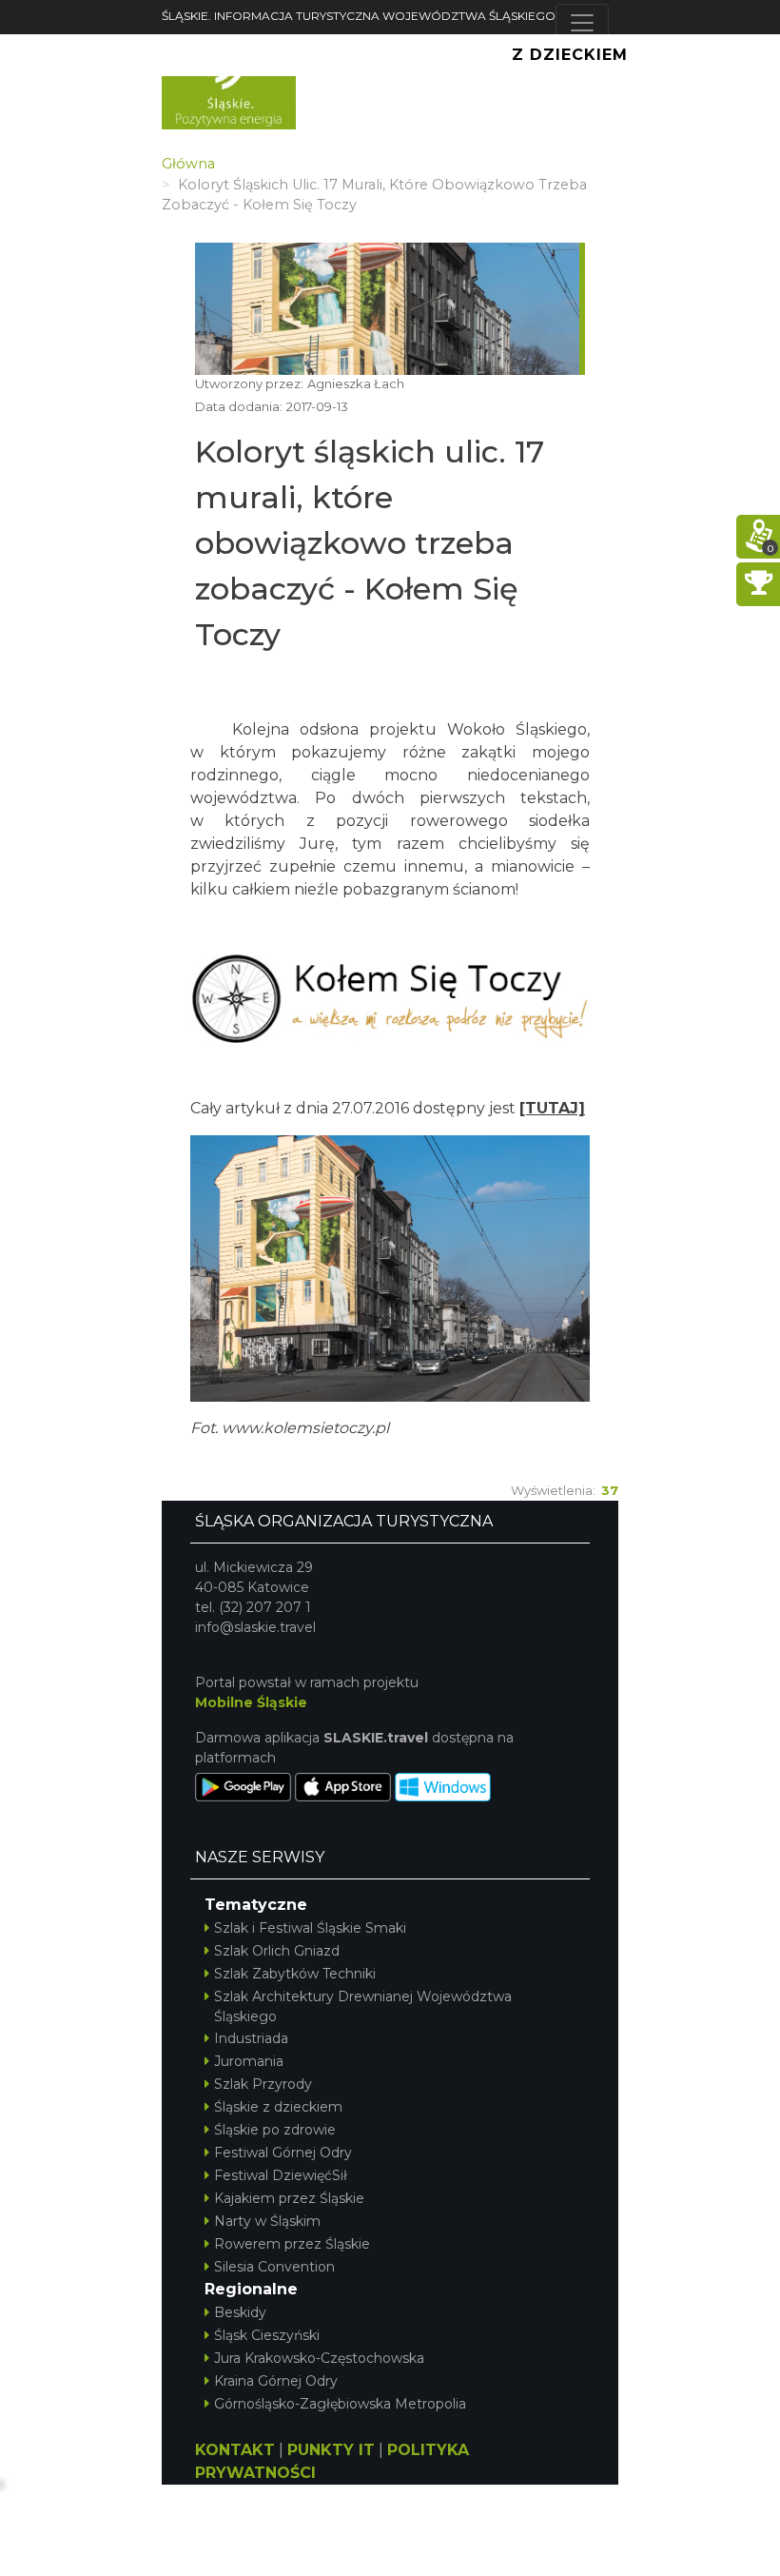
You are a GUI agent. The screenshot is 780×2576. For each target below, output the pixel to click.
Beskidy (240, 2312)
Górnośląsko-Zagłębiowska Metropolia (340, 2404)
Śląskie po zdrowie (275, 2130)
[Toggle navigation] (582, 23)
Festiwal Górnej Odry (283, 2153)
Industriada (251, 2038)
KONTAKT (235, 2450)
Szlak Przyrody (263, 2084)
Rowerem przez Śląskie (292, 2244)
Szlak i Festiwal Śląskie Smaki (310, 1928)
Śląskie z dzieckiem (278, 2107)
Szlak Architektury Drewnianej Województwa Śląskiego (363, 2006)
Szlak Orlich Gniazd (277, 1951)
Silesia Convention (274, 2267)
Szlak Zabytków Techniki (295, 1974)
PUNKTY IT (331, 2450)
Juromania (249, 2061)
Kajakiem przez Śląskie (289, 2198)
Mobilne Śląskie (251, 1702)
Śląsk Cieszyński (267, 2335)
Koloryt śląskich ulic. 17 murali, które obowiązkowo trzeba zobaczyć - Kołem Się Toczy (370, 543)
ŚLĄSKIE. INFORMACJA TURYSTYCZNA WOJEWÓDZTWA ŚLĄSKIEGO (359, 16)
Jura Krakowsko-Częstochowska (319, 2358)
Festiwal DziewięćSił (281, 2175)
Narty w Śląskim (267, 2221)
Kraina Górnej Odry (276, 2381)
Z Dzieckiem (570, 55)
